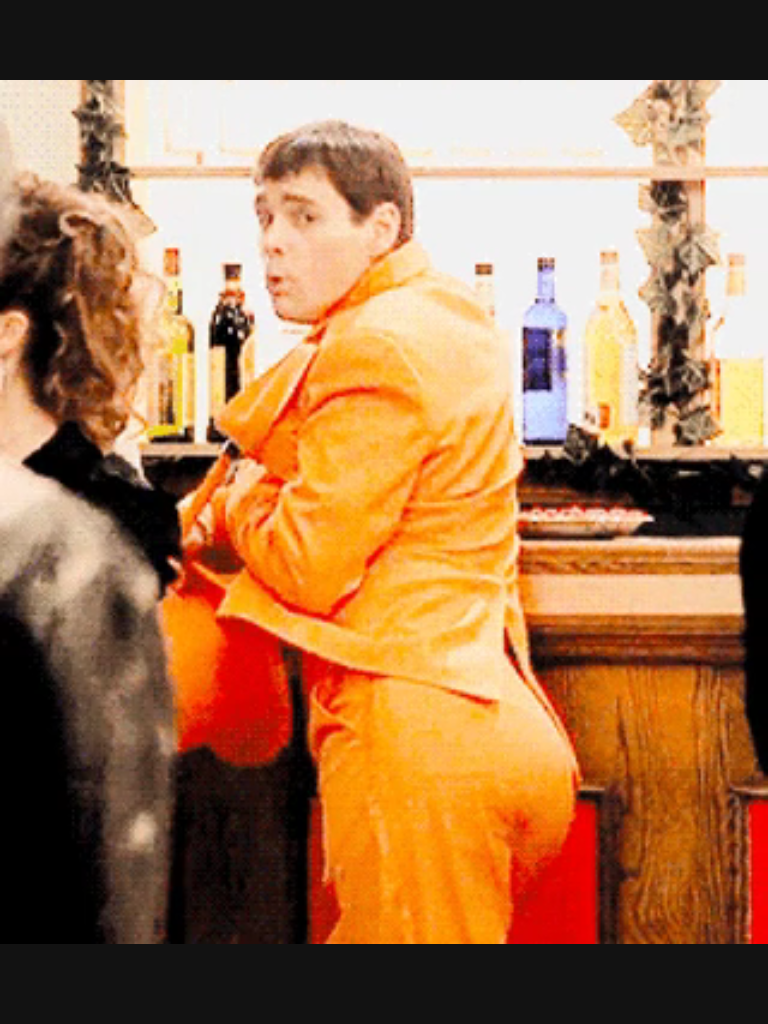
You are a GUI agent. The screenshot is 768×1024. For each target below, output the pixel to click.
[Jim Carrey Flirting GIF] (384, 512)
